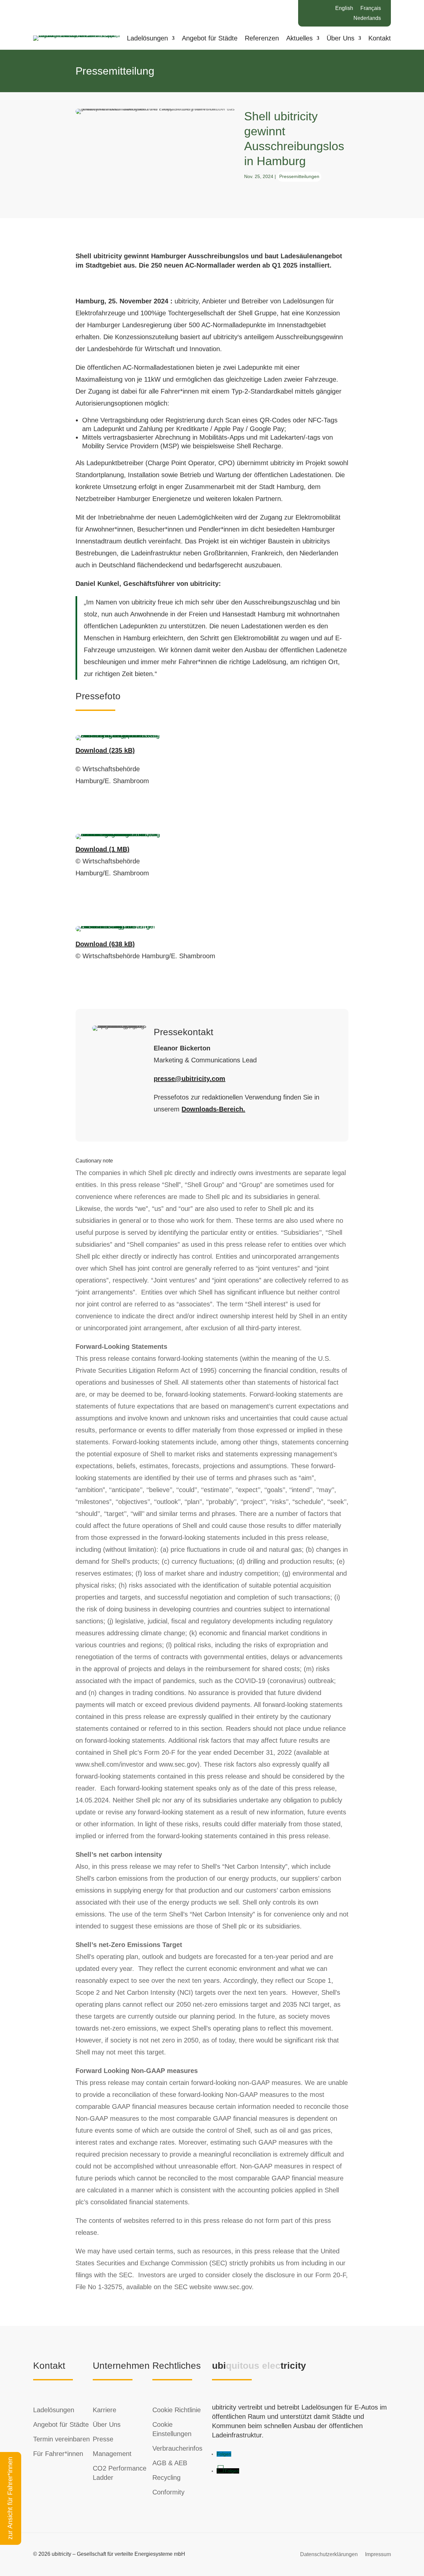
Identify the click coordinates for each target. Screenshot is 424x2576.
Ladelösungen (147, 39)
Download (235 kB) (105, 750)
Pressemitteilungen (299, 176)
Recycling (166, 2478)
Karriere (105, 2410)
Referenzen (262, 39)
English (344, 8)
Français (371, 8)
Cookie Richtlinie (177, 2410)
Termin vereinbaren (61, 2439)
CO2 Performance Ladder (120, 2473)
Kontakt (380, 39)
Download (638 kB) (105, 944)
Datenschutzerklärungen (329, 2554)
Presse (103, 2439)
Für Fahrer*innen (58, 2454)
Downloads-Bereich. (213, 1109)
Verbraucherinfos (177, 2448)
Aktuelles (299, 39)
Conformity (168, 2492)
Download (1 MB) (103, 849)
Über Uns (341, 39)
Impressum (378, 2554)
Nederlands (367, 18)
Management (112, 2454)
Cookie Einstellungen (172, 2429)
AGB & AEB (170, 2463)
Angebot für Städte (210, 39)
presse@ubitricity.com (189, 1079)
